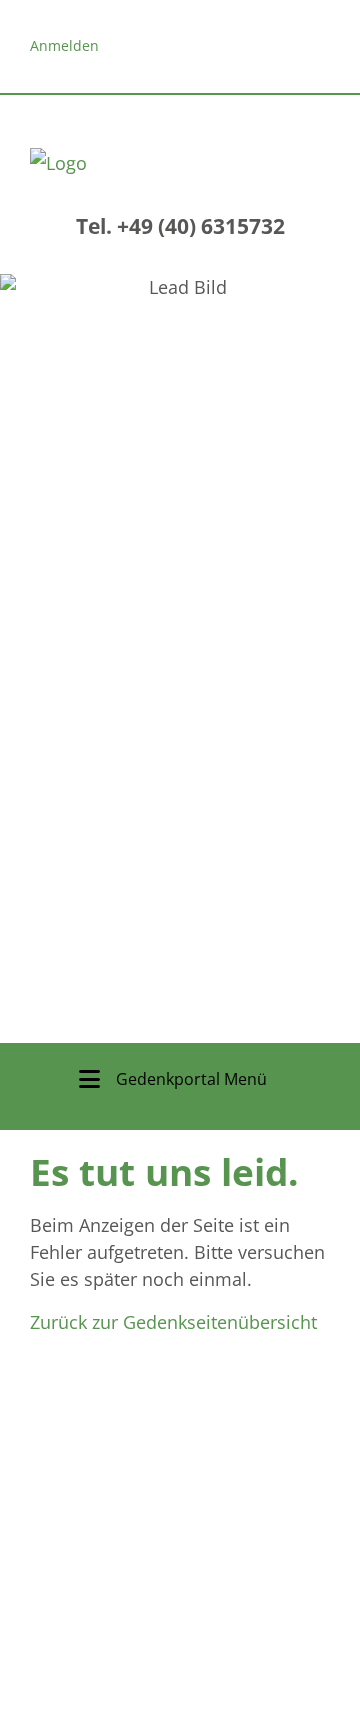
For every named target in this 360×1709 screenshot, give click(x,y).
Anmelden (64, 45)
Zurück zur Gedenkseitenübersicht (173, 1322)
